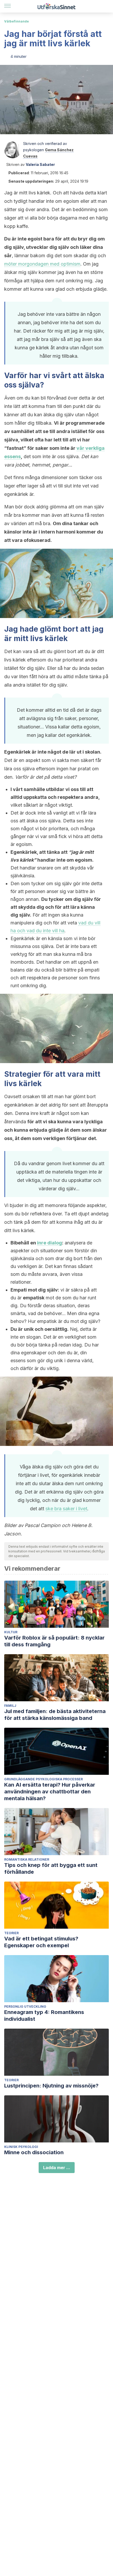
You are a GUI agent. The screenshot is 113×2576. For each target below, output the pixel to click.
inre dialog (50, 1243)
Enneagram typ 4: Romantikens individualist (44, 2016)
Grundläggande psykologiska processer (43, 1779)
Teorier (11, 1933)
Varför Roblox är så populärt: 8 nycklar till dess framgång (54, 1641)
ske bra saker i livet (66, 1509)
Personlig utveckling (25, 2007)
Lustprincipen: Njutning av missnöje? (51, 2086)
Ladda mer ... (57, 2168)
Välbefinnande (17, 21)
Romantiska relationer (27, 1859)
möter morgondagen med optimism (42, 264)
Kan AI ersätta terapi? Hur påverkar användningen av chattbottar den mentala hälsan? (50, 1792)
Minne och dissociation (34, 2152)
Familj (10, 1706)
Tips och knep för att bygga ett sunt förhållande (51, 1868)
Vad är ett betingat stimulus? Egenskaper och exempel (41, 1942)
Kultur (11, 1632)
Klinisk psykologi (21, 2147)
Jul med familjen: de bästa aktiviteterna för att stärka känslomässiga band (55, 1715)
